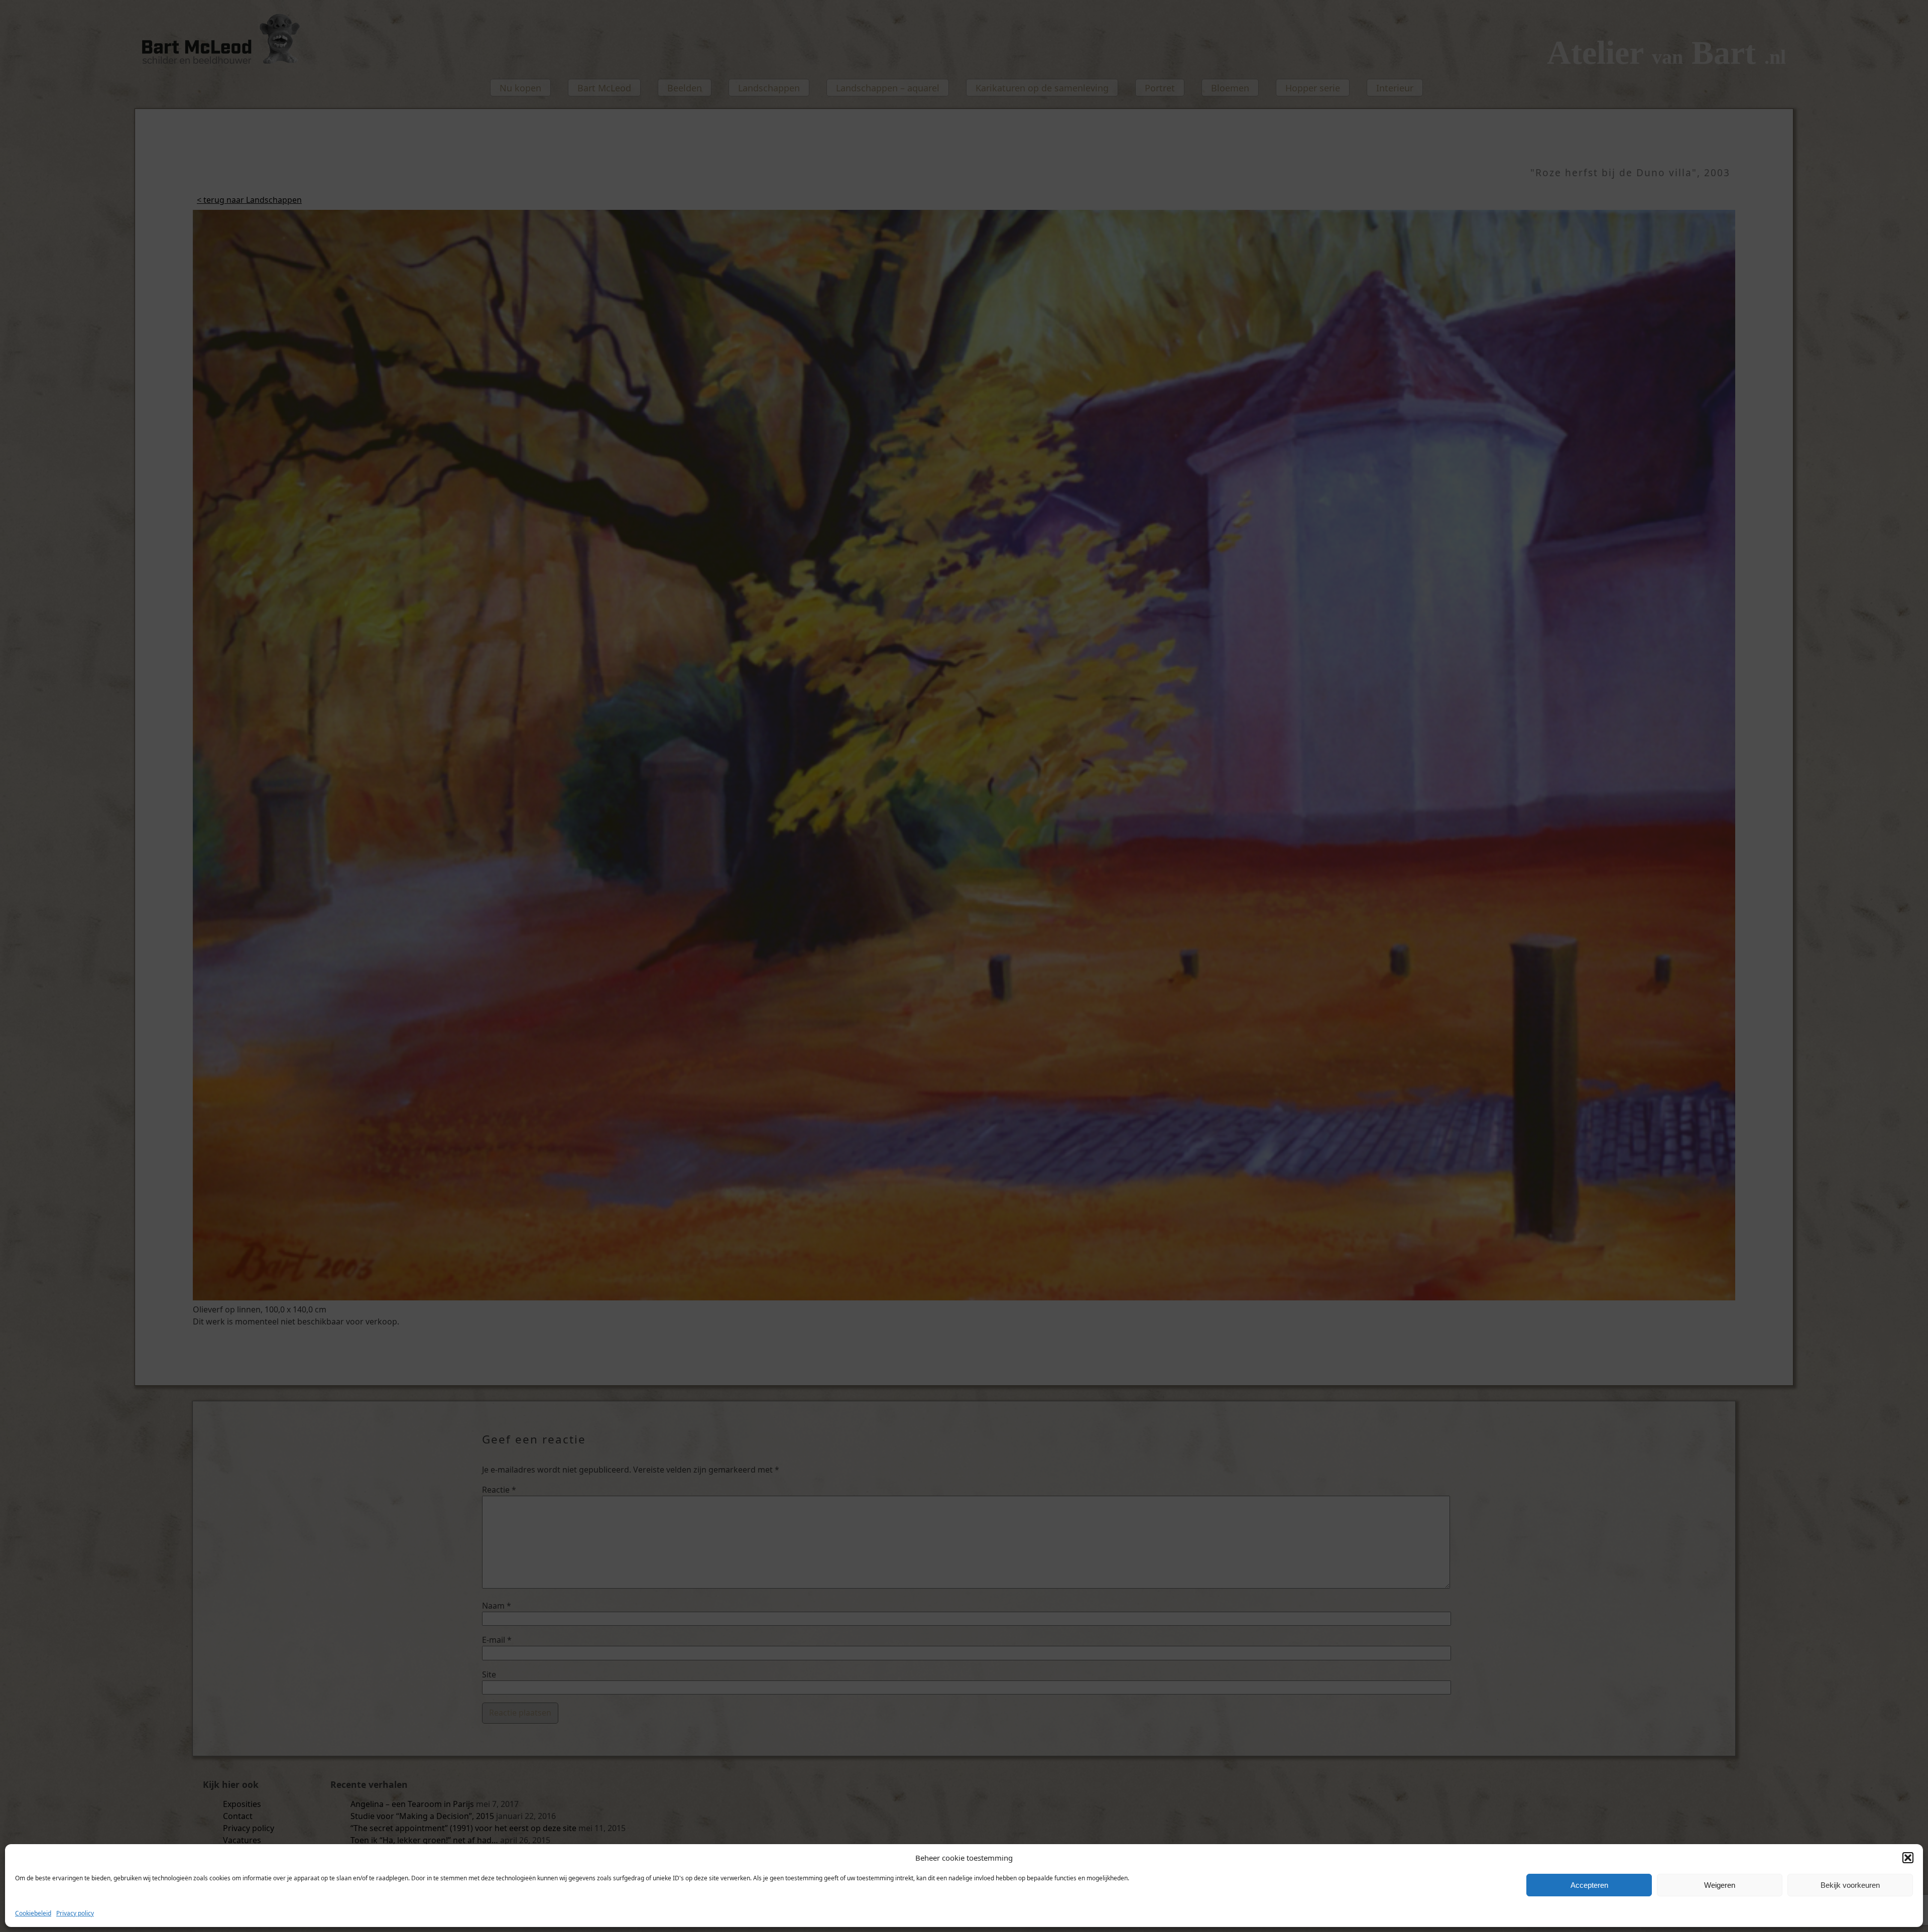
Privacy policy (75, 1913)
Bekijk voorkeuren (1850, 1885)
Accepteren (1589, 1885)
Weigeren (1720, 1885)
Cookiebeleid (33, 1913)
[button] (1908, 1858)
